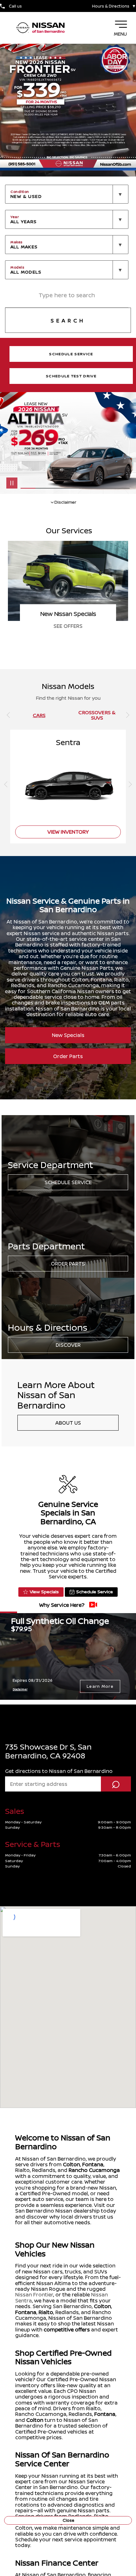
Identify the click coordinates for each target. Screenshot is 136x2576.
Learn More (100, 1686)
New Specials (68, 1035)
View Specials (44, 1592)
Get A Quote (68, 626)
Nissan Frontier (34, 2295)
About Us (68, 1423)
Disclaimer (20, 1689)
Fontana (93, 2164)
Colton (71, 2164)
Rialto (46, 2312)
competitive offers (67, 2330)
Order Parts (68, 1056)
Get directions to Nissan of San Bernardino (59, 1771)
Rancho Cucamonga (94, 2170)
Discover (68, 1345)
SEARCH (68, 321)
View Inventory (68, 832)
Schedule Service (68, 1182)
